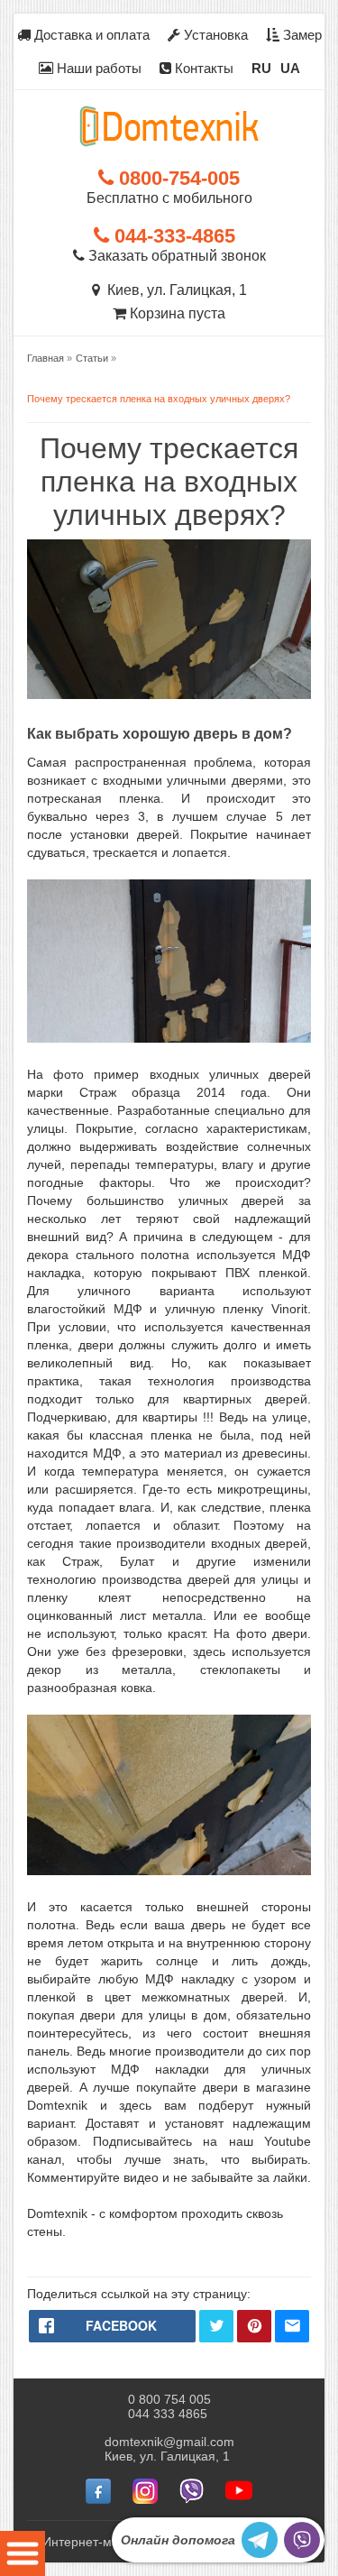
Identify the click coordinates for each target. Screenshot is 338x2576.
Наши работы (97, 68)
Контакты (202, 68)
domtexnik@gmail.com (169, 2442)
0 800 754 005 (169, 2399)
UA (290, 68)
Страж (81, 1561)
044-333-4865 (172, 236)
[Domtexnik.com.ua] (169, 126)
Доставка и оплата (90, 35)
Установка (214, 35)
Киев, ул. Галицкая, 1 (174, 290)
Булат (137, 1561)
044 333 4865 (168, 2414)
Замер (301, 35)
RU (261, 68)
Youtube (288, 2141)
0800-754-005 (177, 178)
